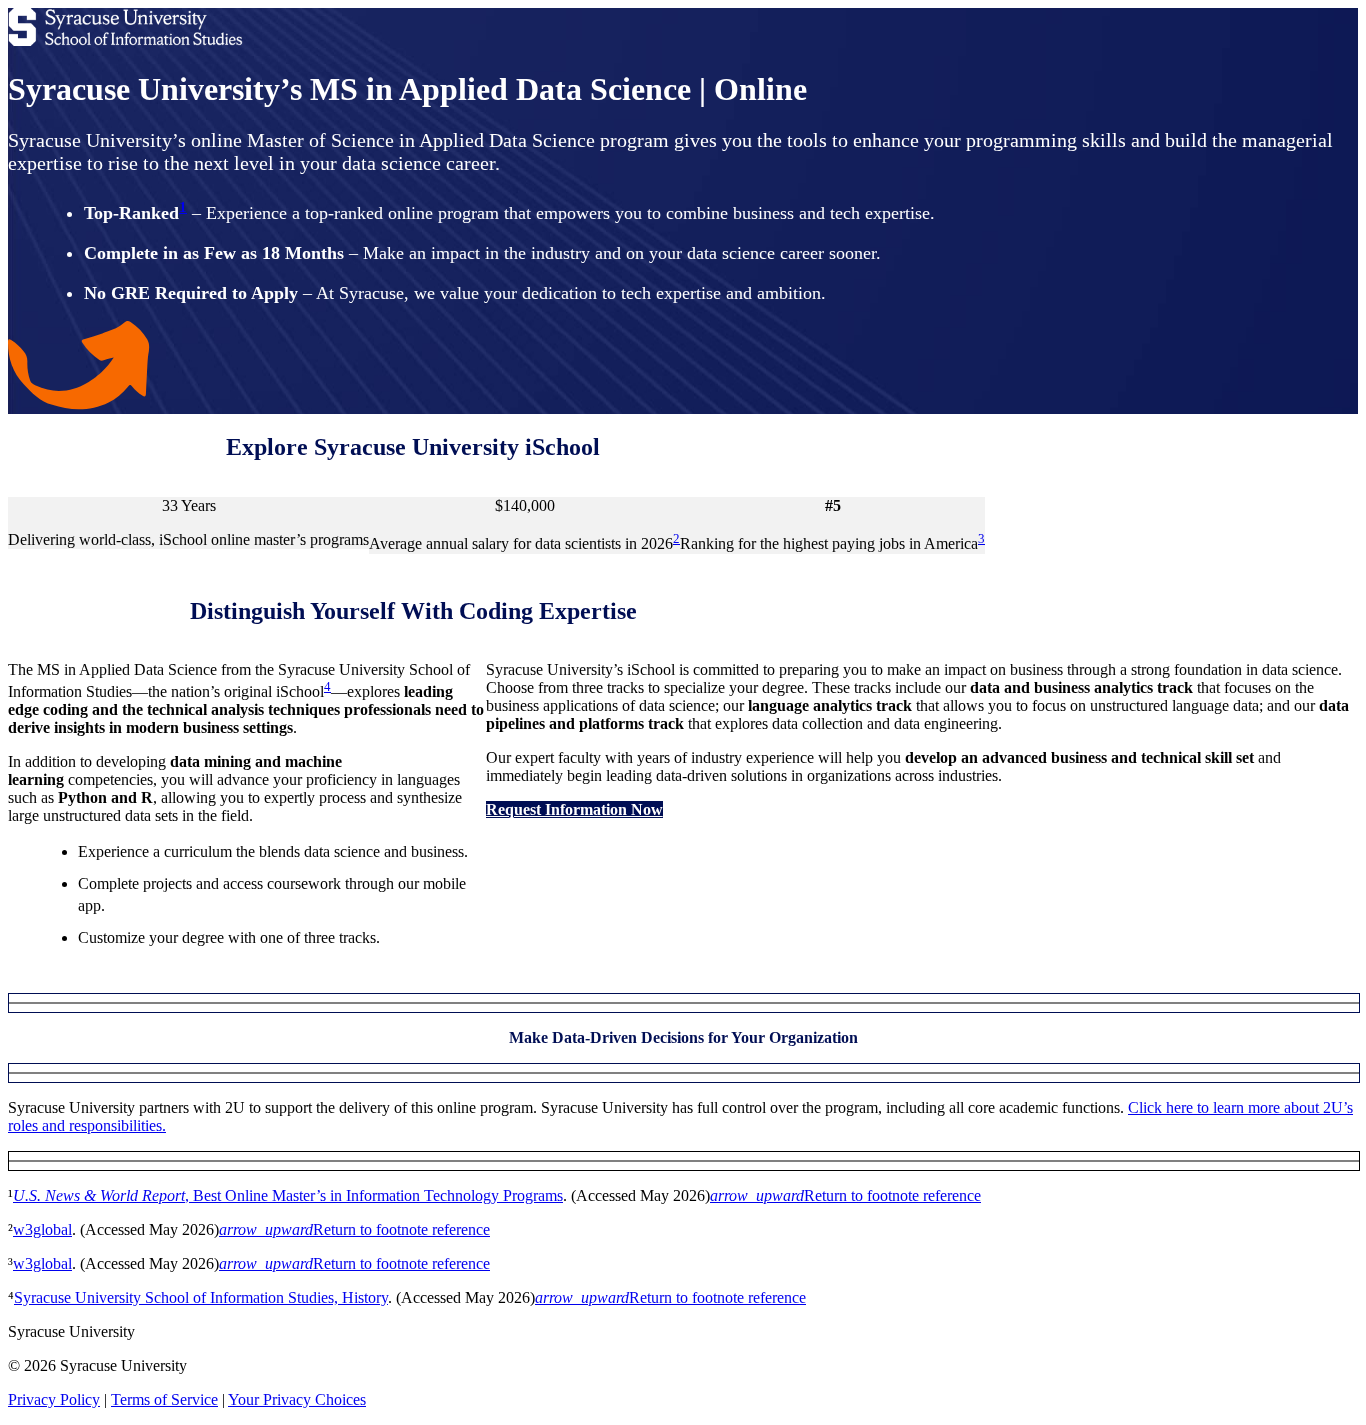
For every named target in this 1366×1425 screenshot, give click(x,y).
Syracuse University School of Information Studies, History (201, 1297)
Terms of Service (164, 1399)
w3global (42, 1229)
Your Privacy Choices (297, 1399)
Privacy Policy (54, 1399)
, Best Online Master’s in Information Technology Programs (288, 1195)
